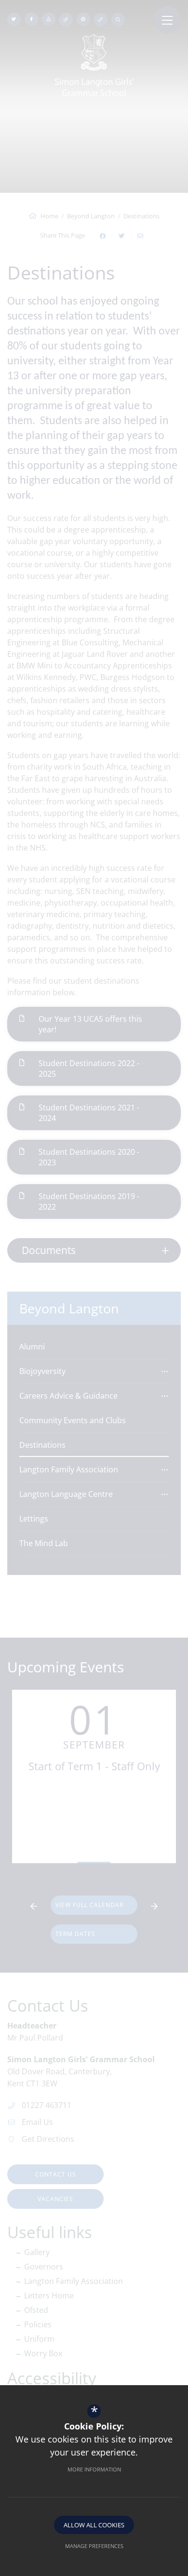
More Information (94, 2469)
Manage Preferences (94, 2546)
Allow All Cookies (94, 2525)
